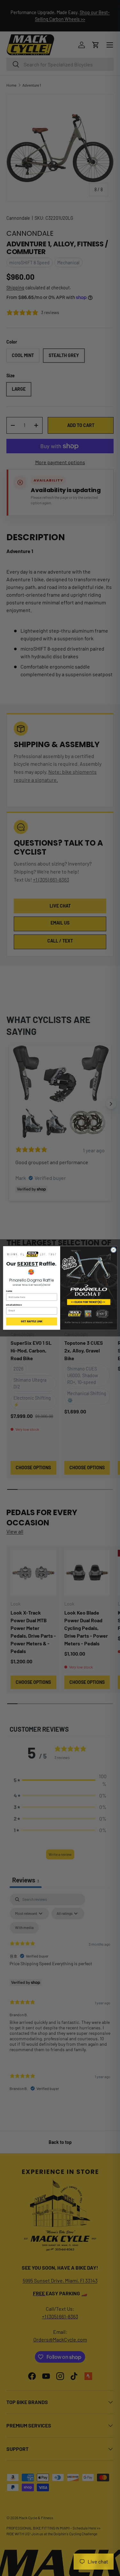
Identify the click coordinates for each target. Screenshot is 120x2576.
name (9, 1291)
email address (14, 1305)
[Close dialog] (113, 1250)
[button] (32, 1254)
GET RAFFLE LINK (31, 1321)
